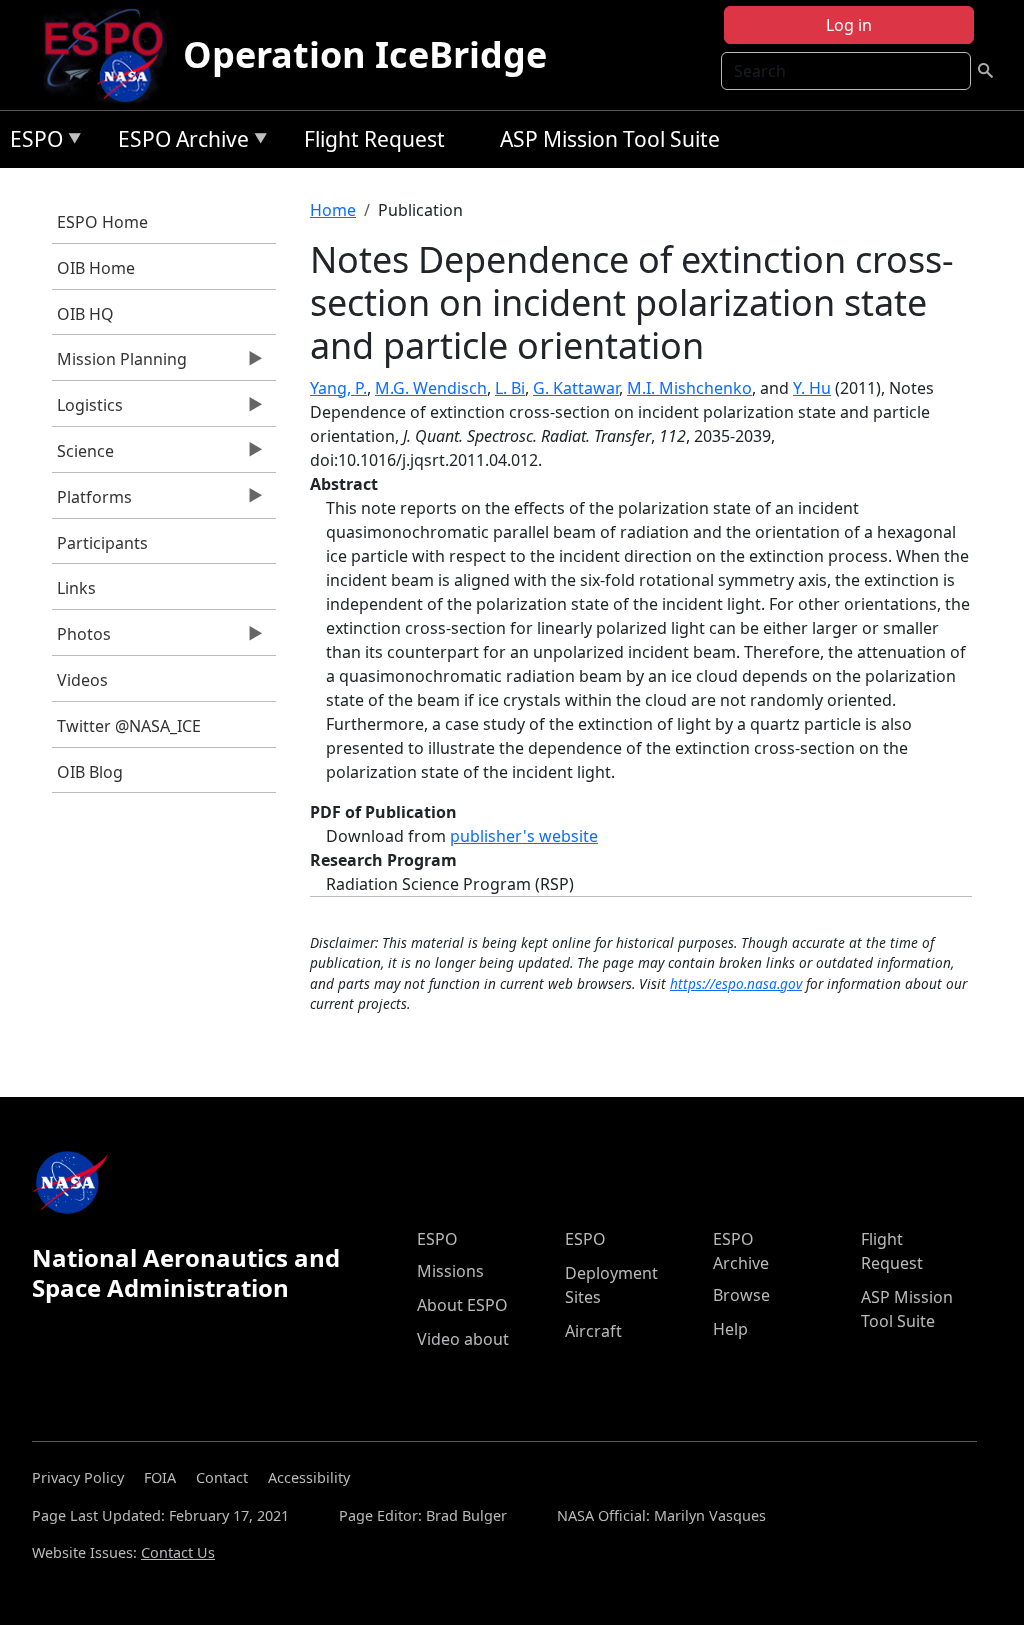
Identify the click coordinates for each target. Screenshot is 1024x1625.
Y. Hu (812, 388)
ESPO (31, 142)
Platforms (92, 502)
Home (333, 210)
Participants (102, 543)
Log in (849, 25)
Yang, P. (338, 388)
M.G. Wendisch (431, 388)
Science (83, 456)
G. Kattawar (576, 388)
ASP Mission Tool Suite (610, 139)
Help (730, 1329)
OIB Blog (90, 772)
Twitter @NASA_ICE (129, 726)
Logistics (87, 410)
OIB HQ (85, 314)
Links (76, 588)
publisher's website (524, 836)
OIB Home (96, 268)
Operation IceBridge (365, 54)
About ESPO (462, 1305)
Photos (81, 639)
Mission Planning (119, 364)
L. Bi (510, 388)
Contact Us (178, 1552)
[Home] (111, 55)
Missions (450, 1271)
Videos (82, 680)
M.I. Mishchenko (689, 388)
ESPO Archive (178, 142)
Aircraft (593, 1331)
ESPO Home (102, 222)
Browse (741, 1295)
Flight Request (374, 139)
